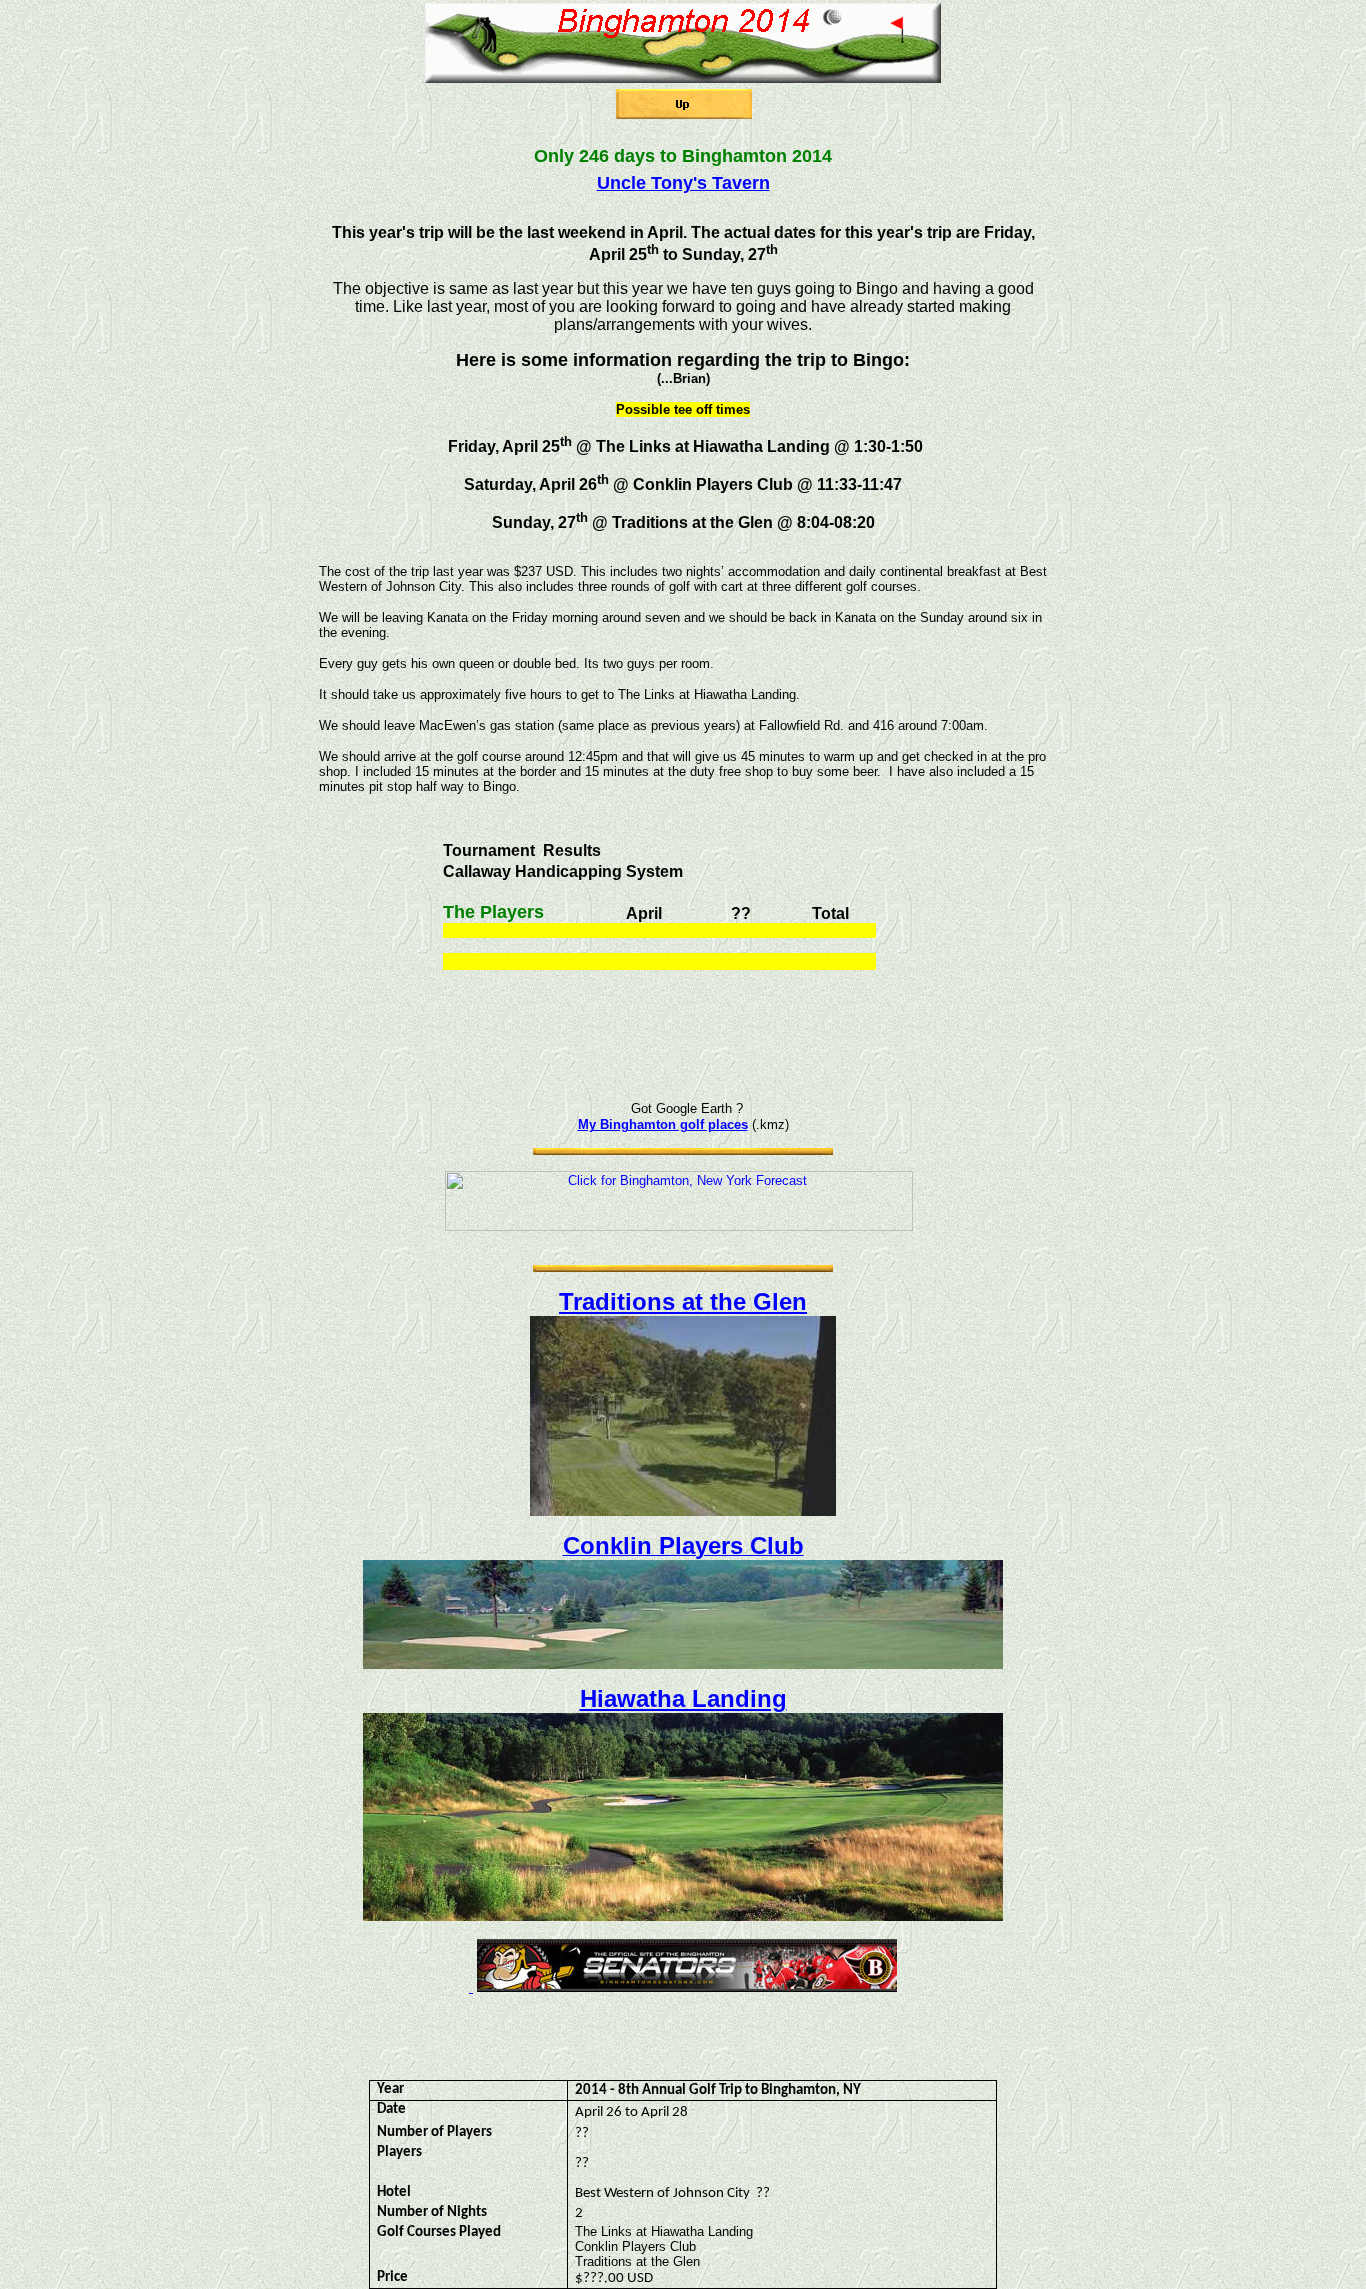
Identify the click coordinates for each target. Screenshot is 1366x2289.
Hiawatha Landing (683, 1698)
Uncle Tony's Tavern (683, 183)
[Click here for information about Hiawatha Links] (683, 1915)
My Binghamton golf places (663, 1124)
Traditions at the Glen (683, 1301)
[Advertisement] (683, 132)
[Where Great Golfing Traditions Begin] (683, 1510)
